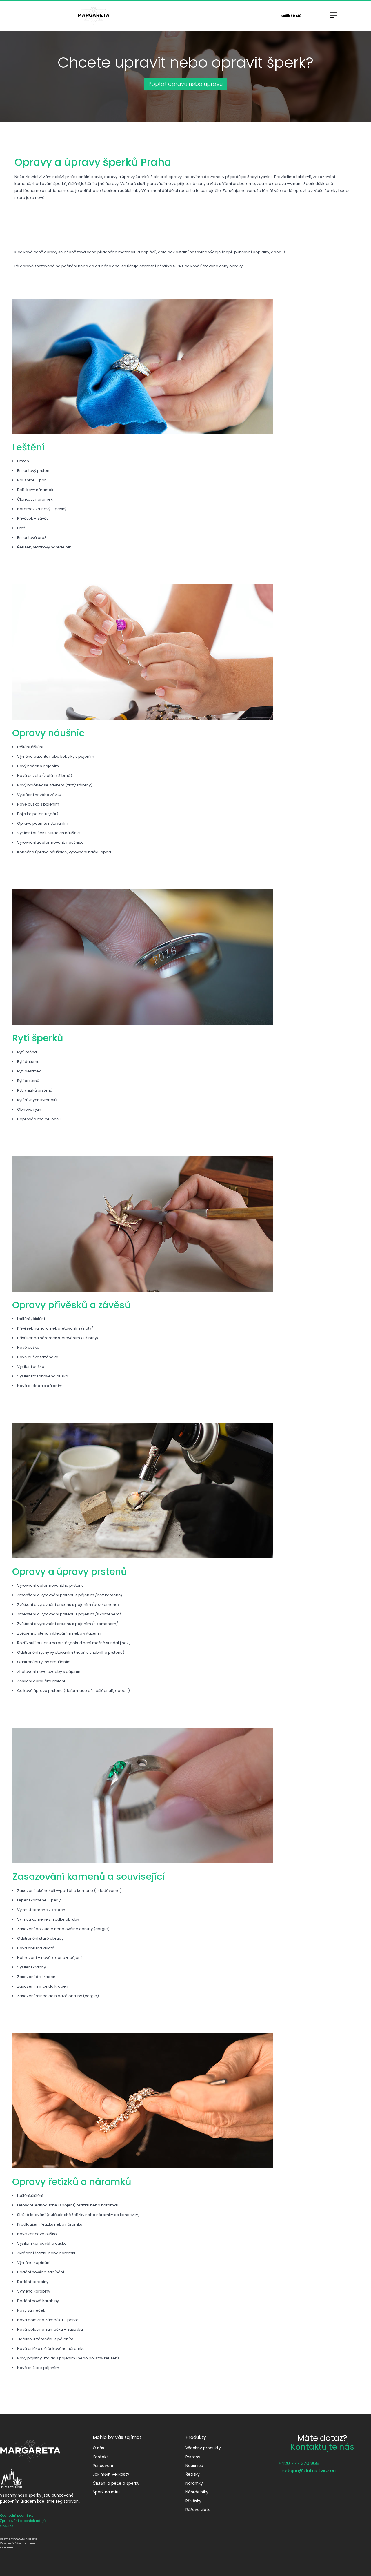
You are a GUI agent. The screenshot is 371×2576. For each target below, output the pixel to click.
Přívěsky (193, 2501)
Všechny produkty (203, 2448)
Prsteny (193, 2457)
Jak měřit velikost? (111, 2474)
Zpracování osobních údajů (23, 2521)
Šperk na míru (106, 2492)
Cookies (7, 2526)
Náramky (194, 2483)
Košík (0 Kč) (291, 16)
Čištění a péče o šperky (116, 2483)
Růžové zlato (198, 2510)
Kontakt (100, 2457)
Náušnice (194, 2466)
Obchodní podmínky (17, 2515)
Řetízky (193, 2474)
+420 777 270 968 (299, 2463)
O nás (98, 2448)
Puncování (103, 2466)
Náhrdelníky (197, 2492)
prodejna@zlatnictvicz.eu (307, 2471)
